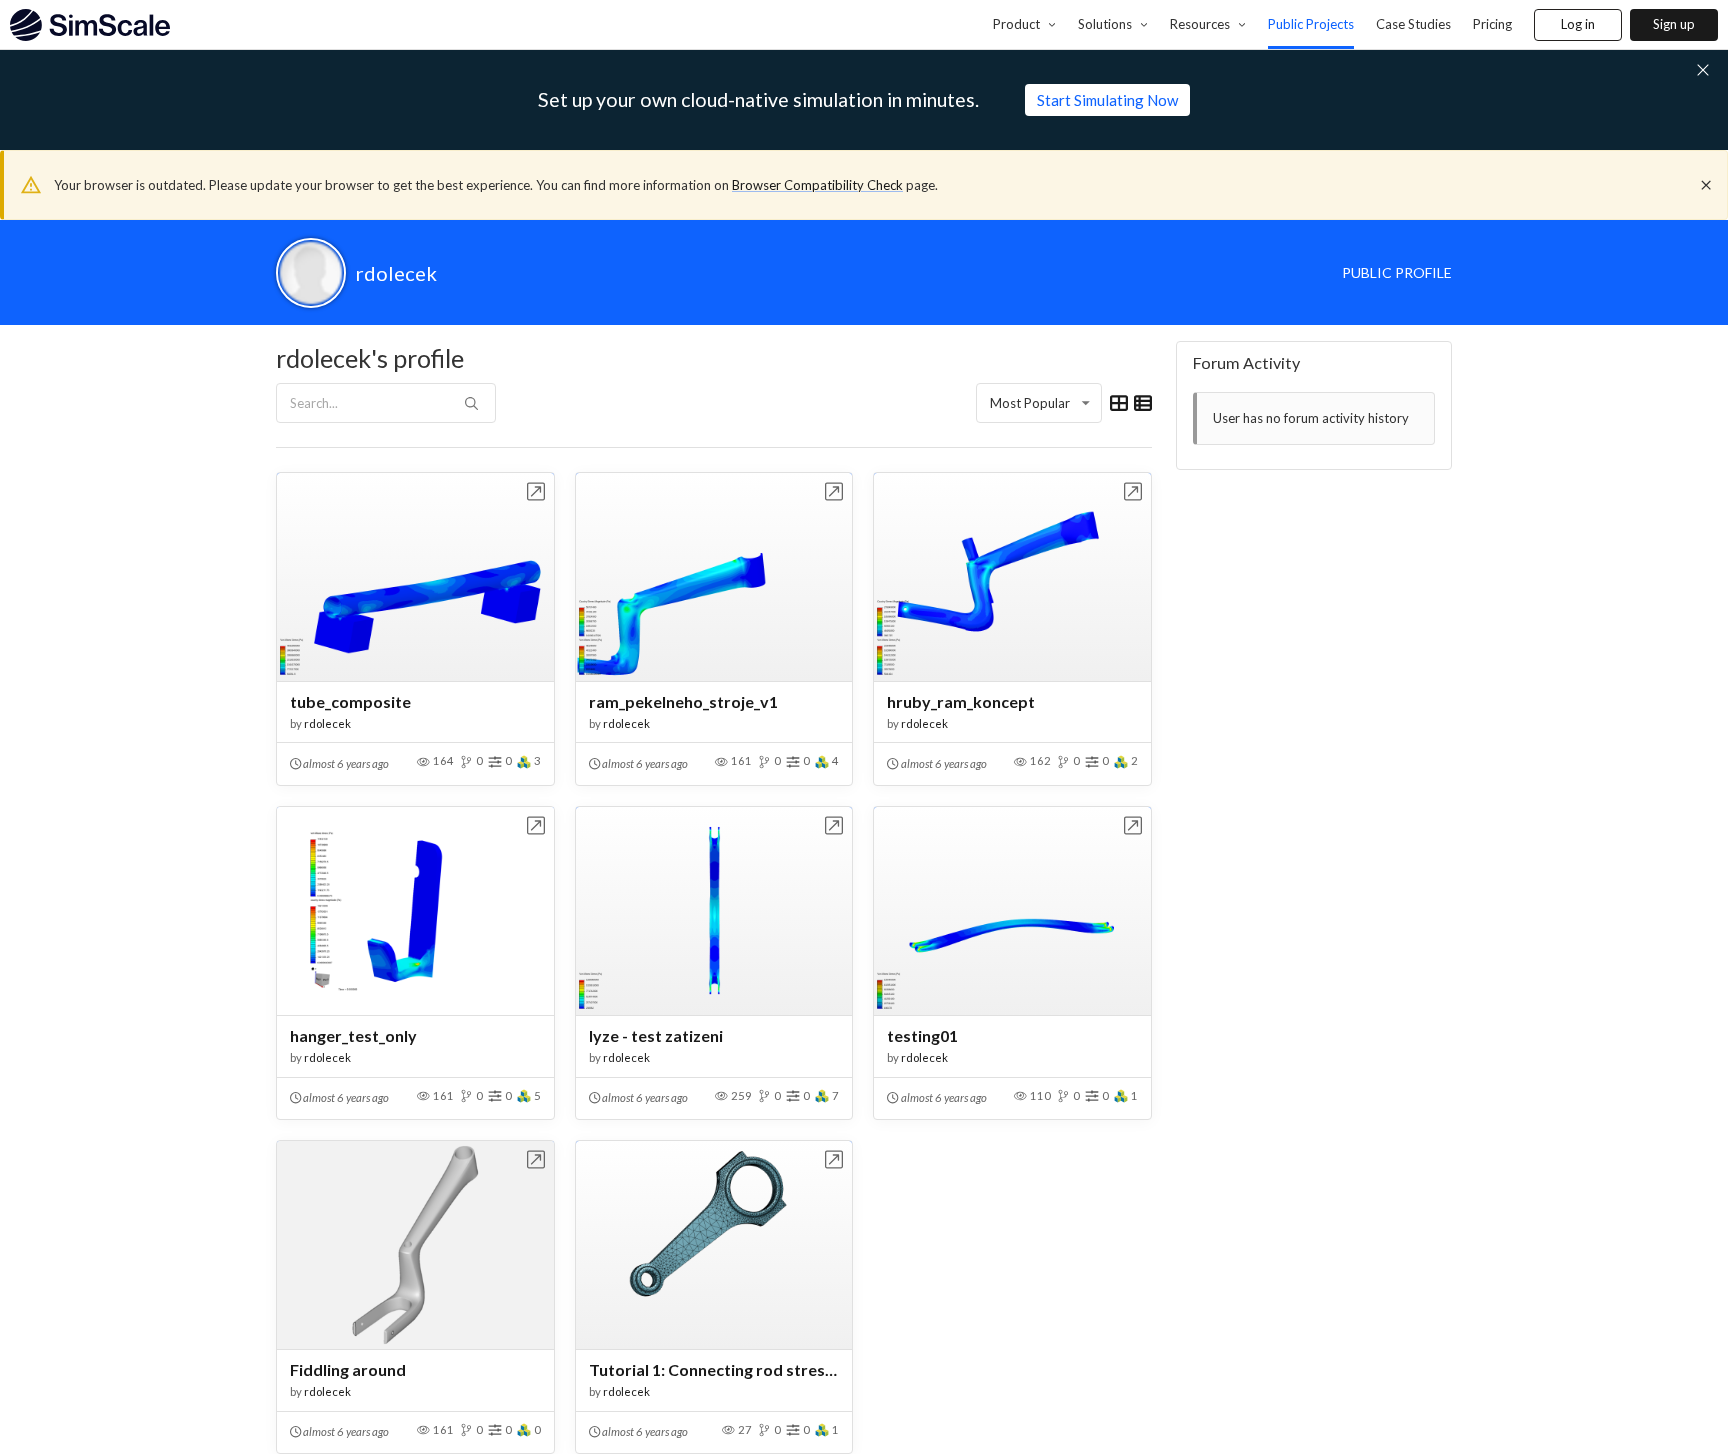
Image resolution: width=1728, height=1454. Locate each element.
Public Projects (1311, 24)
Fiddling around (348, 1369)
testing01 (922, 1035)
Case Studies (1413, 24)
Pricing (1492, 24)
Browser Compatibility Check (817, 185)
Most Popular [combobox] (1030, 403)
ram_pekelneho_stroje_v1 (683, 701)
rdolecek (327, 723)
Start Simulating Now (1107, 100)
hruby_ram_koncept (961, 701)
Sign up (1674, 24)
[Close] (1706, 185)
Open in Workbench (536, 491)
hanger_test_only (353, 1035)
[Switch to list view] (1143, 403)
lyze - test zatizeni (656, 1035)
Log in (1578, 24)
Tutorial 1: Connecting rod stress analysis (714, 1369)
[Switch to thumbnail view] (1119, 403)
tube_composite (350, 701)
